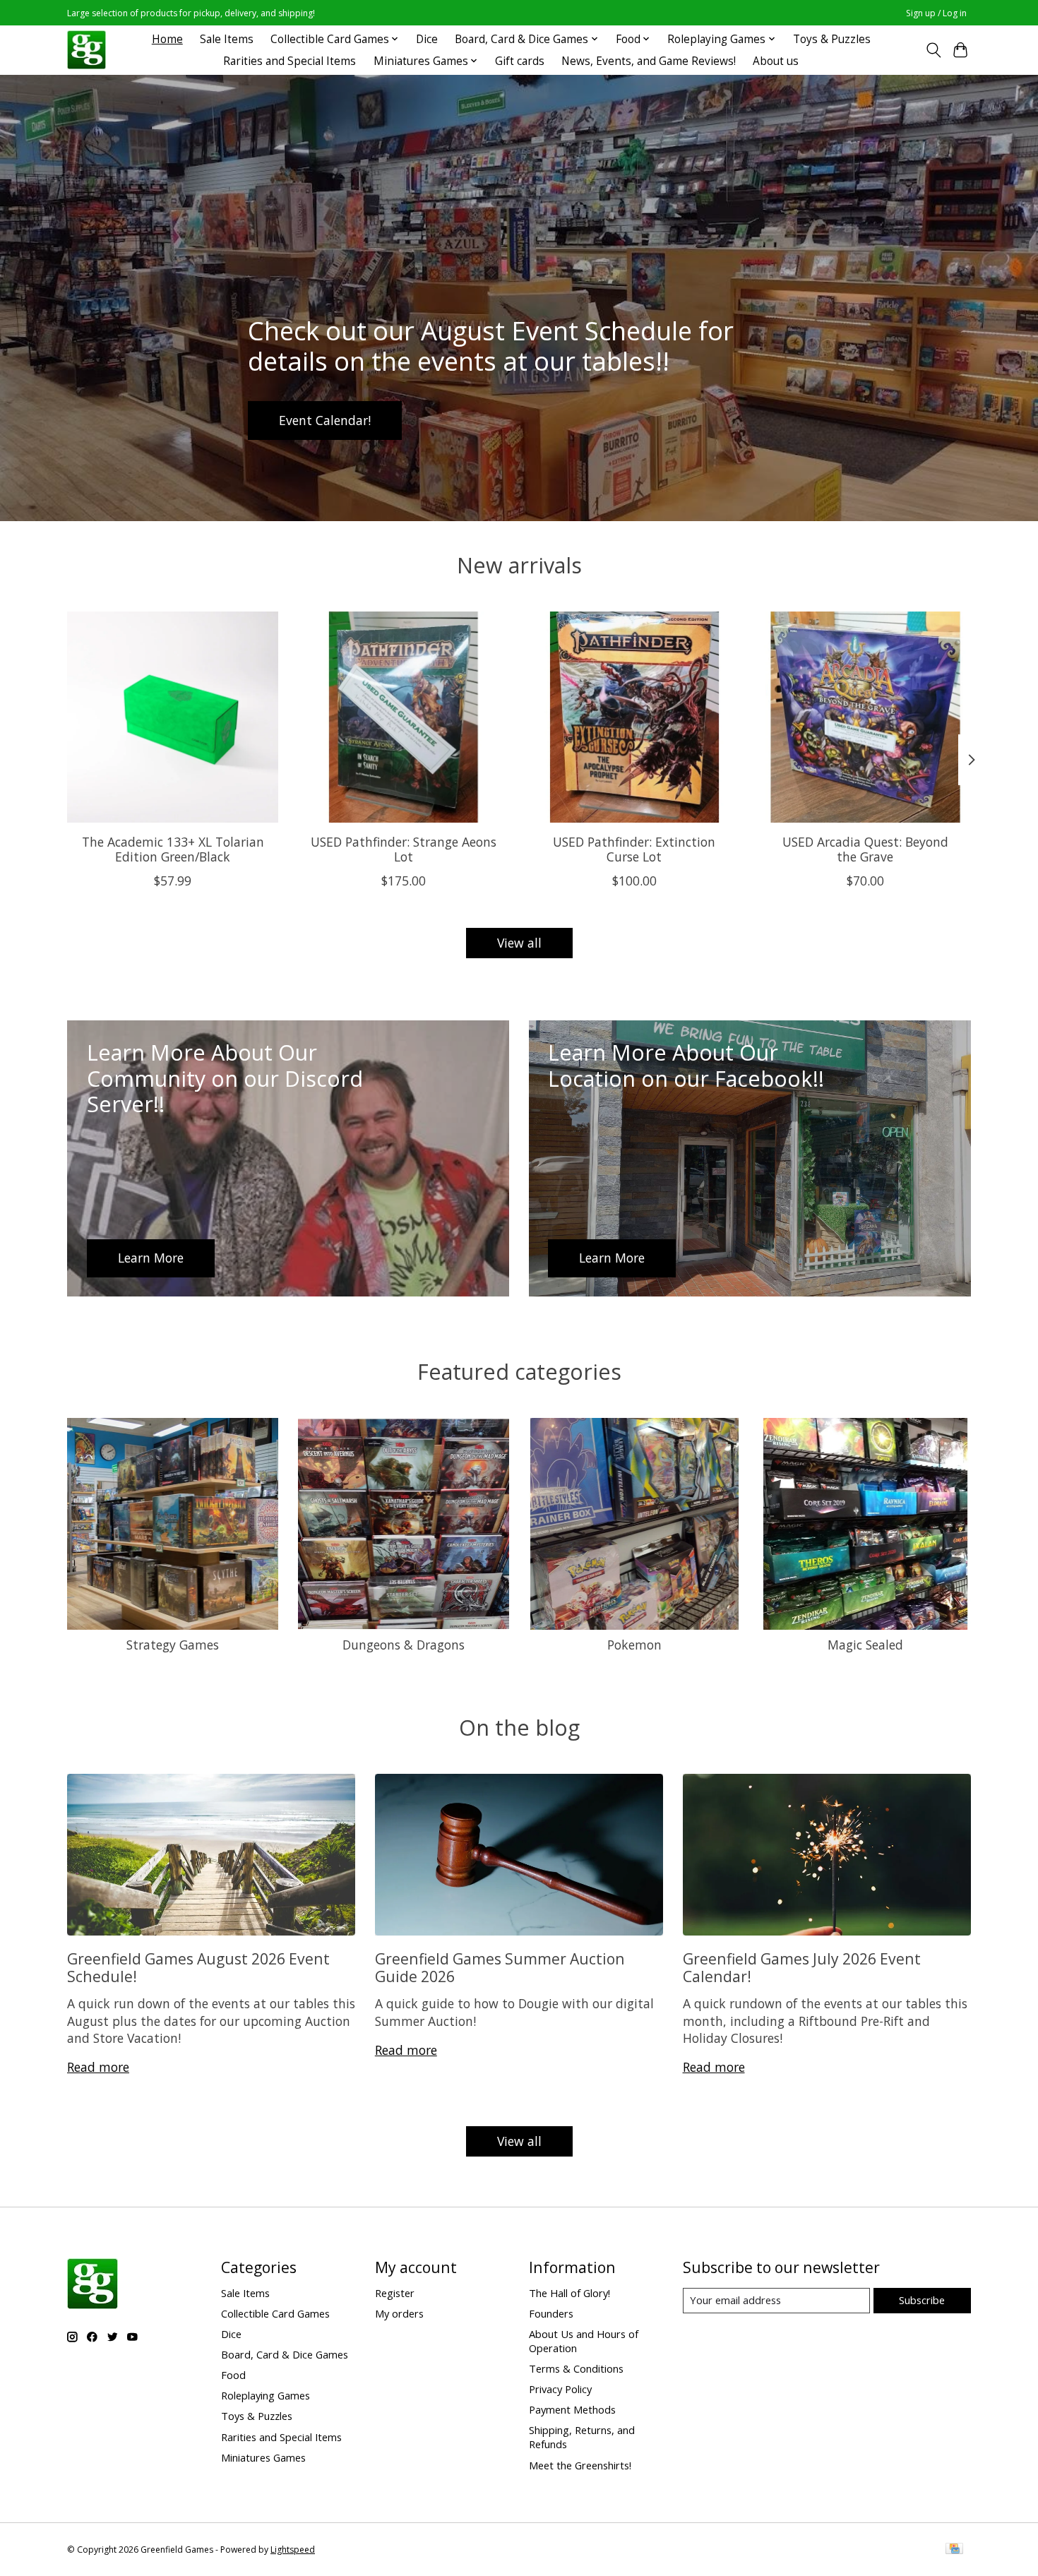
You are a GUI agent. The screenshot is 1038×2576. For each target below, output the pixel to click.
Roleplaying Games (266, 2395)
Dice (427, 39)
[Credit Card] (954, 2550)
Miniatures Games (263, 2457)
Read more (98, 2067)
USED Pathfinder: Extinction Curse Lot (634, 848)
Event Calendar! (325, 419)
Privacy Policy (560, 2389)
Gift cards (520, 61)
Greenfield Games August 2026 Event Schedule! (198, 1967)
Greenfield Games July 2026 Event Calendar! (802, 1967)
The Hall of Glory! (569, 2293)
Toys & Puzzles (832, 39)
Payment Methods (572, 2409)
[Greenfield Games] (86, 50)
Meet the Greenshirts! (580, 2465)
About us (776, 61)
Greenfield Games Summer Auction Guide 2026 (500, 1967)
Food (233, 2375)
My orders (399, 2313)
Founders (551, 2313)
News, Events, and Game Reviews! (649, 61)
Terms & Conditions (576, 2368)
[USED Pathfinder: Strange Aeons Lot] (404, 717)
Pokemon (634, 1645)
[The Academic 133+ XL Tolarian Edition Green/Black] (173, 717)
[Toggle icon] (933, 50)
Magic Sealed (865, 1645)
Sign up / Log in (936, 13)
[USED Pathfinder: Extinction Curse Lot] (634, 717)
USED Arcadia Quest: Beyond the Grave (865, 848)
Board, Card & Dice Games (285, 2354)
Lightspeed (293, 2550)
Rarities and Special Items (290, 61)
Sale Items (227, 39)
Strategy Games (173, 1645)
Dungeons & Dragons (404, 1645)
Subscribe (922, 2300)
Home (167, 39)
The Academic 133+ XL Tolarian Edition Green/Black (173, 848)
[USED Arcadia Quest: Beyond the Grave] (865, 717)
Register (395, 2293)
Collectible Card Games (275, 2313)
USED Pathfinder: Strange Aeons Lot (404, 848)
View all (519, 943)
